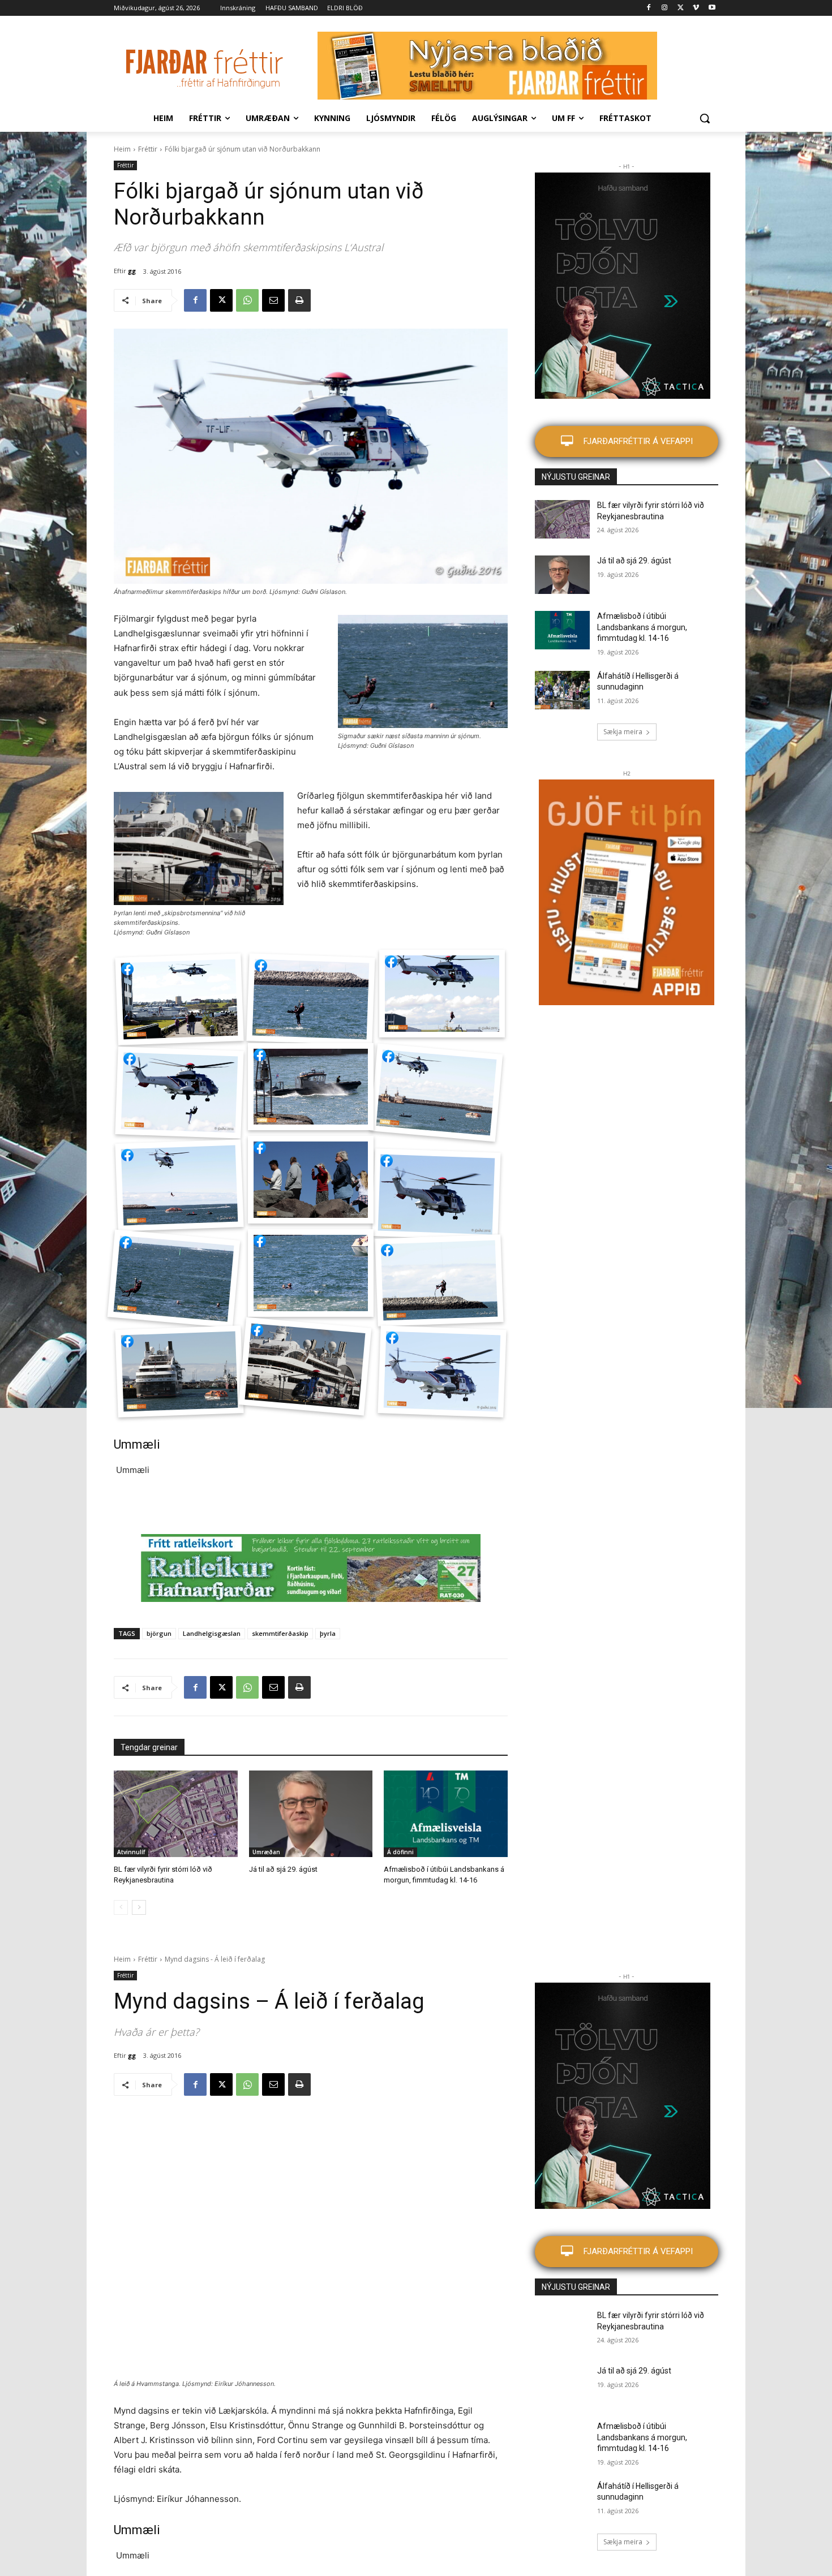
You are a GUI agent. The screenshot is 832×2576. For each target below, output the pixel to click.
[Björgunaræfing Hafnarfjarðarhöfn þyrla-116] (311, 999)
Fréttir (148, 149)
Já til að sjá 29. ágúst (283, 1869)
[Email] (273, 300)
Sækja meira (623, 732)
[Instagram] (665, 8)
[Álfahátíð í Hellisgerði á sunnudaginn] (562, 690)
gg (132, 271)
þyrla (328, 1633)
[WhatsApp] (247, 300)
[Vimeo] (696, 8)
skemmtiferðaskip (280, 1633)
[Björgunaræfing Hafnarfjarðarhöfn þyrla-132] (305, 1366)
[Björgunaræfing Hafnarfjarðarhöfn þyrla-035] (180, 999)
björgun (159, 1633)
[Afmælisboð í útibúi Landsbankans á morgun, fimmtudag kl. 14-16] (446, 1814)
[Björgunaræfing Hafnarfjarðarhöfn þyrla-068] (436, 1092)
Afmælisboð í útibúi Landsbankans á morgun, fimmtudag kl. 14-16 (642, 627)
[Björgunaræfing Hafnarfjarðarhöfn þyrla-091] (311, 1180)
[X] (681, 8)
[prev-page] (121, 1907)
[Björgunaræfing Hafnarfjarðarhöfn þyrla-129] (180, 1372)
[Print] (299, 300)
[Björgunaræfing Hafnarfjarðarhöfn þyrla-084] (180, 1186)
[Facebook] (649, 8)
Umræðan (266, 1852)
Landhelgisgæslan (212, 1633)
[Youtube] (712, 8)
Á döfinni (400, 1852)
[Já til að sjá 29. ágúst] (311, 1814)
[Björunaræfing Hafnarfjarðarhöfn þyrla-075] (311, 1087)
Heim (122, 149)
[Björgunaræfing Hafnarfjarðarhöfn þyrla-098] (437, 1195)
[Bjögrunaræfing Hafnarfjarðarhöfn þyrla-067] (180, 1092)
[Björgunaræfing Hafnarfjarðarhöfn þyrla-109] (439, 1280)
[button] (705, 118)
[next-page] (139, 1907)
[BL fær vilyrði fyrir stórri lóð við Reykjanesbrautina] (176, 1814)
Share (128, 969)
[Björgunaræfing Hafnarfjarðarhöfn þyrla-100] (174, 1278)
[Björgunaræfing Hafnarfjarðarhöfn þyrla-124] (442, 1372)
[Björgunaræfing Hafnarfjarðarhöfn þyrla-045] (442, 994)
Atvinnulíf (131, 1852)
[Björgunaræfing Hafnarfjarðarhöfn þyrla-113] (311, 1273)
